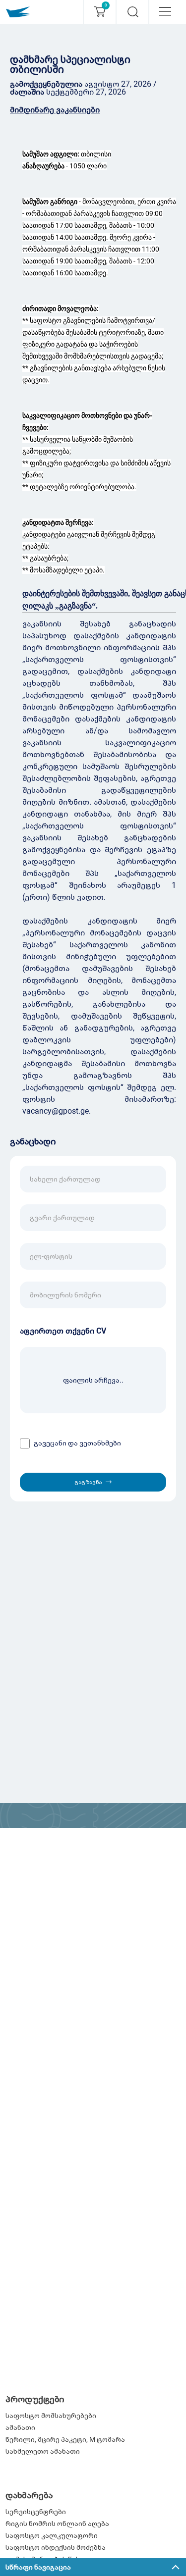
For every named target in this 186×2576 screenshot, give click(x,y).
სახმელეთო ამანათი (43, 2451)
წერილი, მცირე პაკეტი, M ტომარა (65, 2439)
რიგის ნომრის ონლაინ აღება (57, 2524)
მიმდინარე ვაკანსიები (55, 110)
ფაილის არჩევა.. (93, 1380)
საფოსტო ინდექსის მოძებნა (56, 2547)
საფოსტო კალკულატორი (52, 2535)
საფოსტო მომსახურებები (51, 2416)
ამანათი (20, 2427)
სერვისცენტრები (36, 2512)
